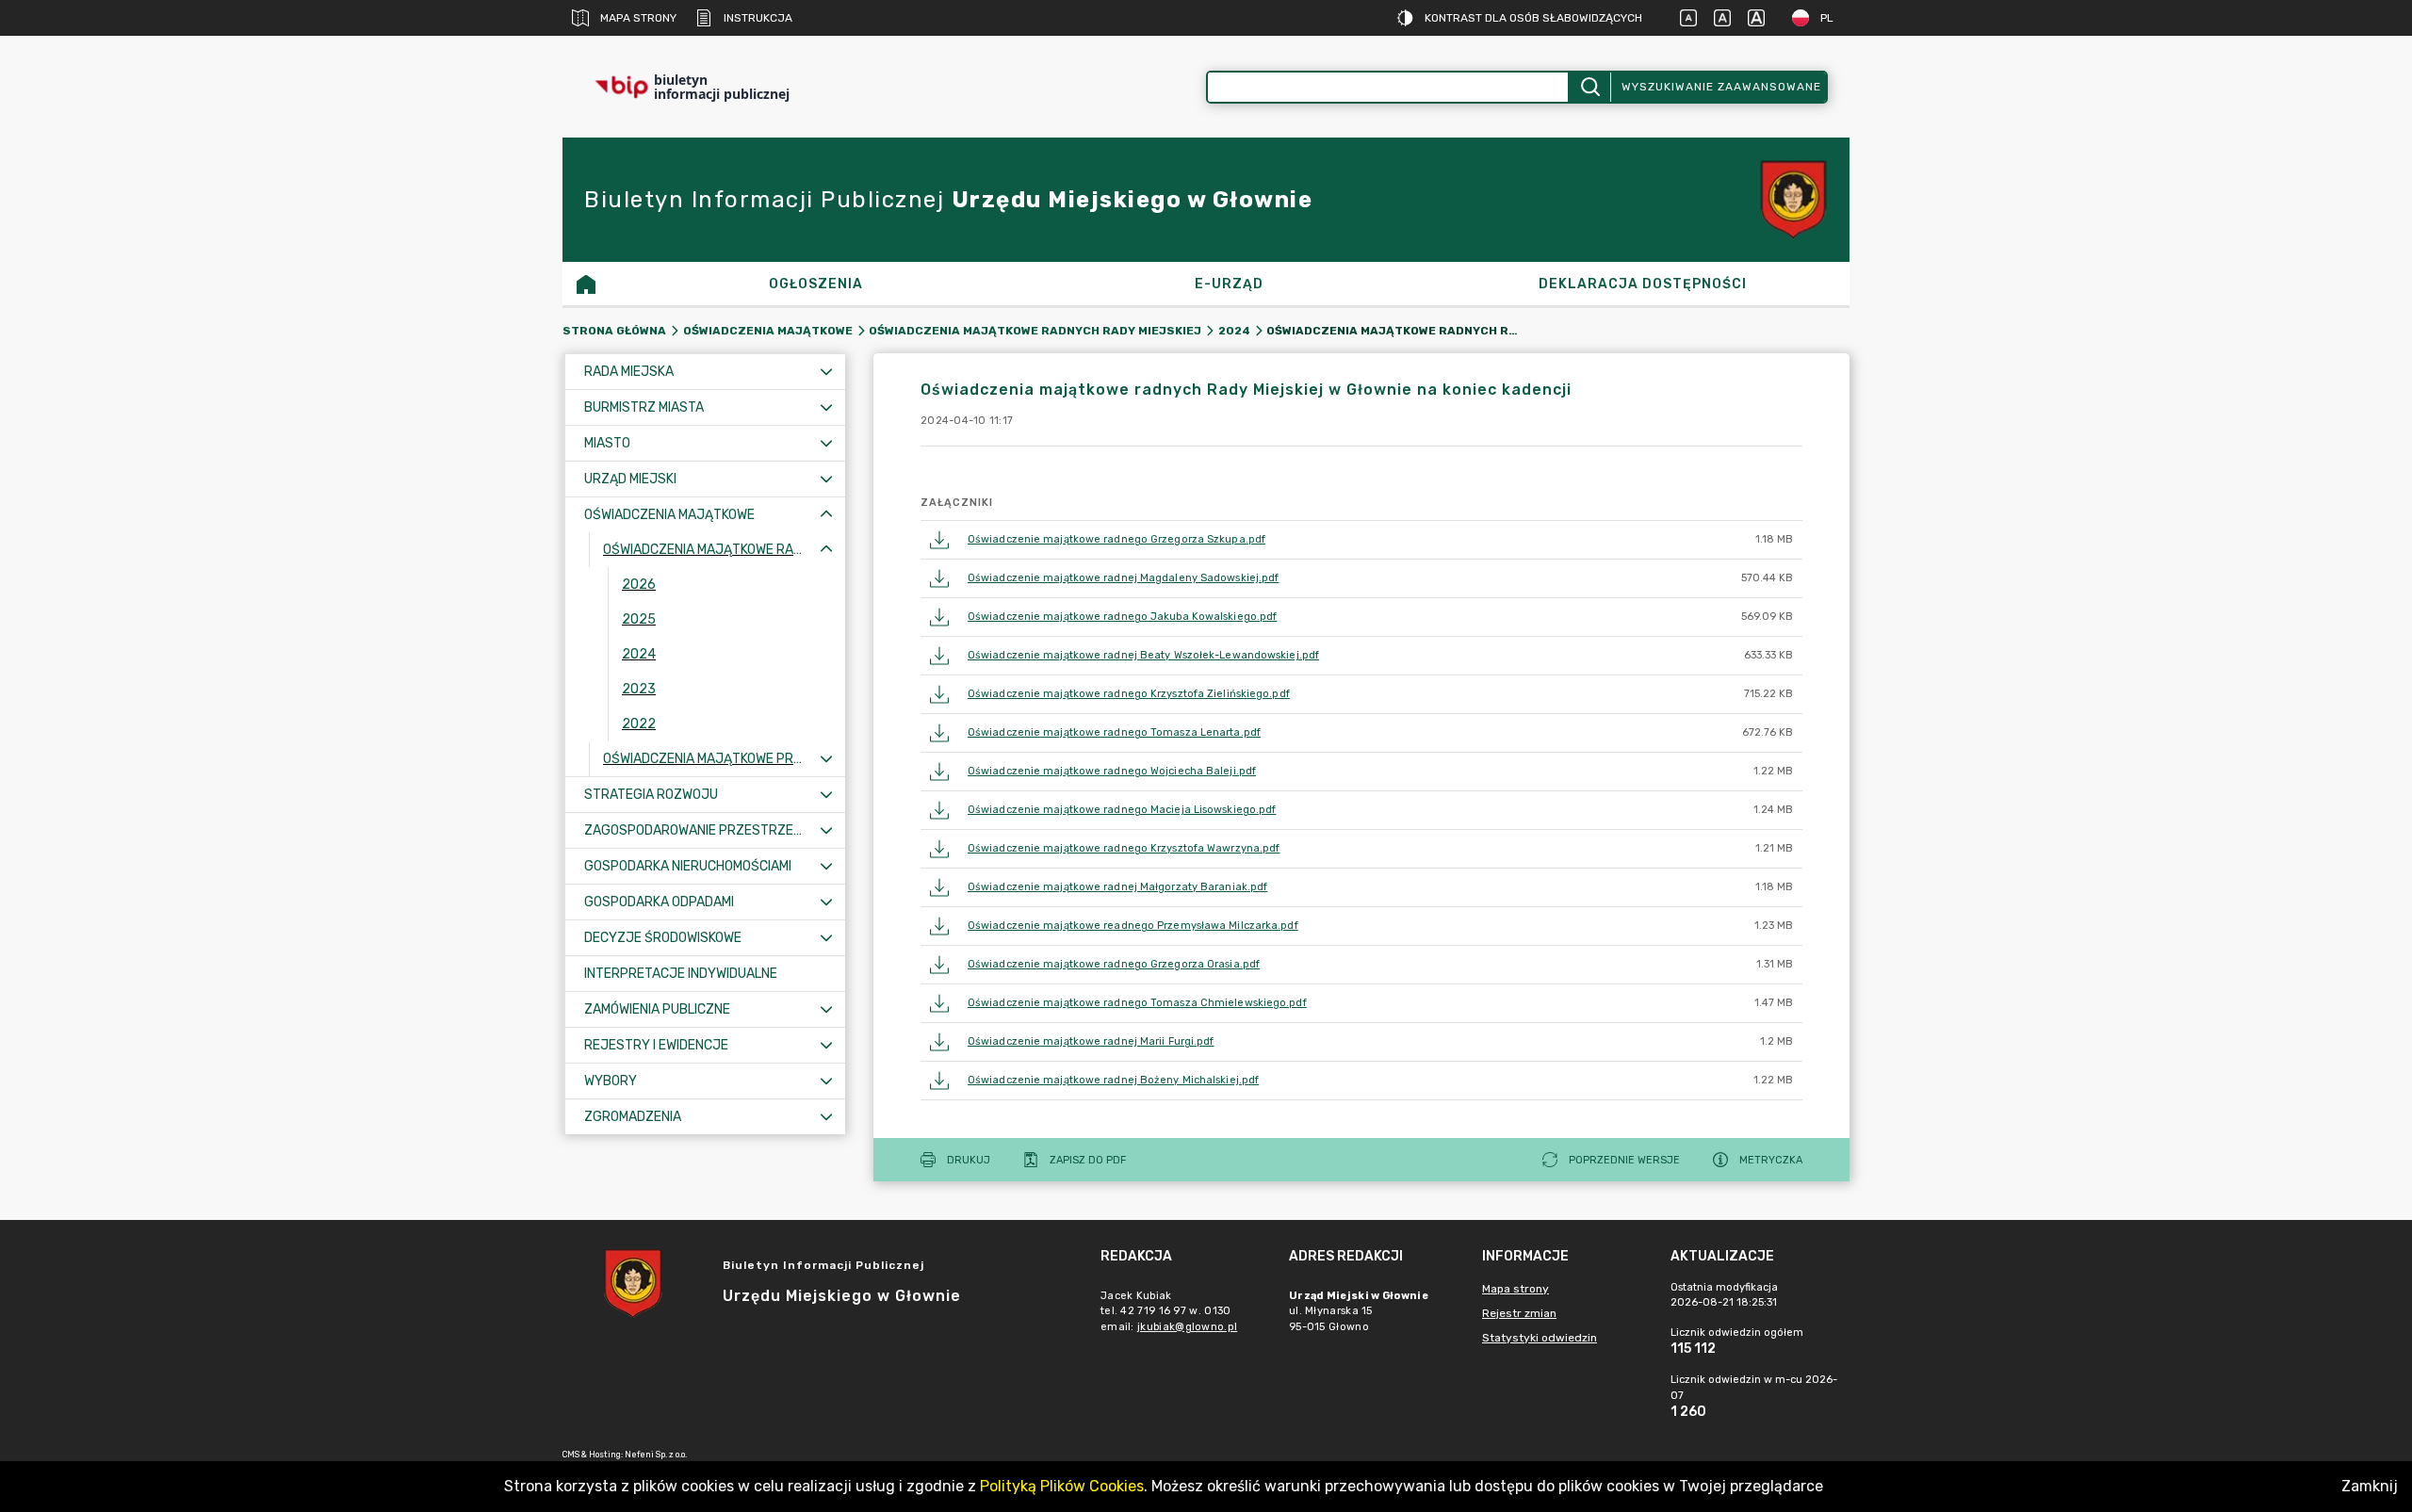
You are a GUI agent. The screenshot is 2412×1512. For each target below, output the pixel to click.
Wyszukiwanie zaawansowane (1721, 87)
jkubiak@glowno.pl (1187, 1327)
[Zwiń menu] (826, 515)
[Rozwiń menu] (826, 372)
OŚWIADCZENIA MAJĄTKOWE (768, 331)
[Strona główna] (586, 284)
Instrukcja (758, 18)
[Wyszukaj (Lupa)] (1589, 87)
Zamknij (2370, 1486)
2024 (1234, 331)
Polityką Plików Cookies (1062, 1486)
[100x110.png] (1793, 200)
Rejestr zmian (1519, 1313)
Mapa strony (638, 18)
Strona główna (614, 331)
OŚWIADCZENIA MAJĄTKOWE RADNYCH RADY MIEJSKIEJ (1035, 331)
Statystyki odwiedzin (1540, 1338)
